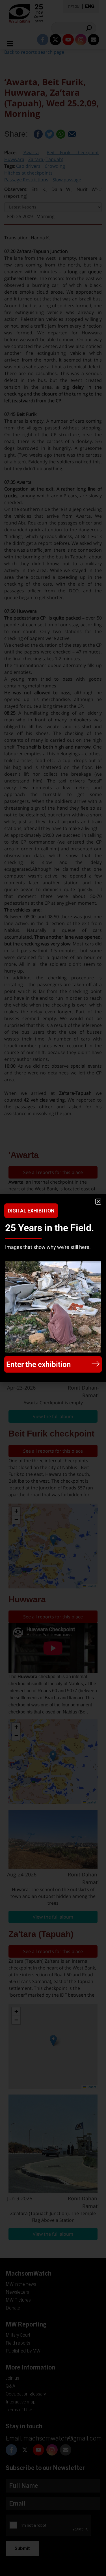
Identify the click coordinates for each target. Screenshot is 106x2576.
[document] (53, 1288)
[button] (98, 1202)
